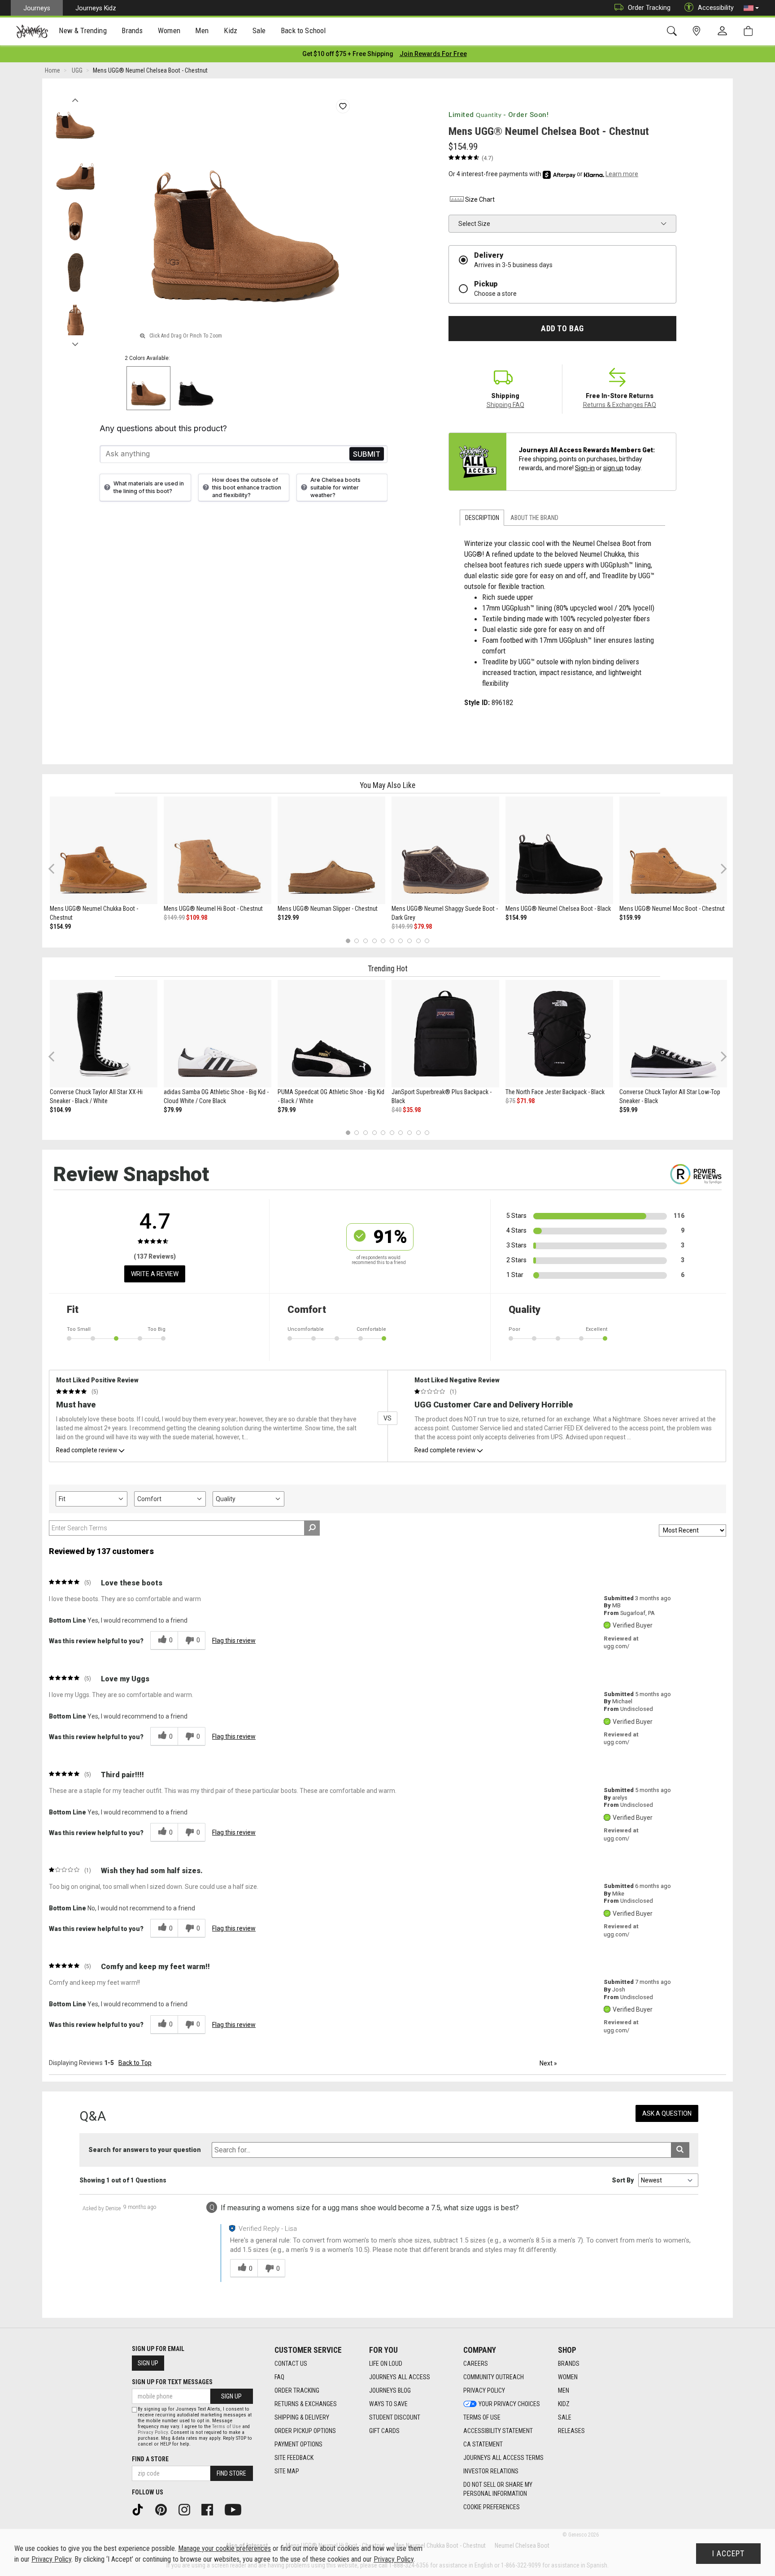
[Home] (32, 31)
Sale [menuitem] (259, 30)
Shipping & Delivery (302, 2417)
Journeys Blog (390, 2390)
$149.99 (174, 918)
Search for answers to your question (145, 2150)
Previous (75, 98)
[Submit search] (680, 2150)
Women (568, 2377)
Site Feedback (294, 2458)
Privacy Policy (484, 2390)
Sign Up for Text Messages (172, 2382)
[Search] (673, 31)
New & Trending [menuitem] (83, 30)
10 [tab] (427, 941)
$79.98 (423, 926)
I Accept (728, 2554)
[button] (751, 8)
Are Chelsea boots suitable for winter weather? (335, 487)
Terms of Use (482, 2417)
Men (564, 2390)
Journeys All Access (400, 2377)
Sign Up (148, 2363)
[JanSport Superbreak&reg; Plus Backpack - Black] (445, 1034)
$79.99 (173, 1110)
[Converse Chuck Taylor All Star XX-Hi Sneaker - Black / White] (104, 1034)
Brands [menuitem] (132, 30)
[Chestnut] (148, 388)
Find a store (150, 2459)
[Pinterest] (164, 2509)
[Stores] (698, 31)
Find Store (231, 2473)
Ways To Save (388, 2404)
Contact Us (291, 2364)
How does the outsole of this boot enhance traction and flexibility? (247, 487)
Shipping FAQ (505, 405)
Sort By (623, 2180)
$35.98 (412, 1110)
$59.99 (628, 1110)
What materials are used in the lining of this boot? (149, 487)
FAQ (279, 2377)
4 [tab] (374, 941)
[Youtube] (236, 2509)
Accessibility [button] (716, 8)
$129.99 (288, 918)
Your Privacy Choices (509, 2404)
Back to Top (135, 2063)
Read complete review (87, 1450)
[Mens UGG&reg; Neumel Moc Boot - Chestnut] (673, 850)
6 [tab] (392, 941)
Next (75, 342)
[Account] (724, 31)
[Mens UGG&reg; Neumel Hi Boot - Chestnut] (218, 850)
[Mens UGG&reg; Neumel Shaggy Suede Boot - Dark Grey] (445, 850)
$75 (510, 1101)
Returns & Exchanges (306, 2404)
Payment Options (298, 2444)
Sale (565, 2417)
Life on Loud (386, 2364)
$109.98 (197, 918)
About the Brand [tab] (534, 518)
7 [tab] (401, 941)
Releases (571, 2431)
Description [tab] (482, 518)
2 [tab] (357, 941)
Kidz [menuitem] (231, 30)
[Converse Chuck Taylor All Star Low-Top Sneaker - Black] (673, 1034)
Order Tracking (649, 8)
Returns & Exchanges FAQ (620, 405)
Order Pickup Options (305, 2431)
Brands (569, 2364)
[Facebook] (210, 2509)
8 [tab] (409, 941)
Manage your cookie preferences (224, 2548)
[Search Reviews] (312, 1528)
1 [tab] (348, 941)
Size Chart (480, 199)
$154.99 (60, 926)
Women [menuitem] (169, 30)
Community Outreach (494, 2377)
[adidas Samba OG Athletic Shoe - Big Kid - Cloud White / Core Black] (218, 1034)
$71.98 (526, 1101)
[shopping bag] (750, 31)
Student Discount (395, 2417)
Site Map (287, 2471)
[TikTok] (141, 2509)
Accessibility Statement (498, 2431)
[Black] (196, 388)
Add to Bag (562, 329)
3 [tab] (366, 941)
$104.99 (60, 1110)
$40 (396, 1110)
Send (367, 454)
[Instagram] (187, 2509)
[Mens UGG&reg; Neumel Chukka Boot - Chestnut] (104, 850)
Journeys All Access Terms (503, 2458)
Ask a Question (667, 2113)
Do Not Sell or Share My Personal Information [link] (498, 2489)
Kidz (564, 2404)
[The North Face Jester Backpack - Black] (559, 1034)
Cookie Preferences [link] (492, 2507)
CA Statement (483, 2444)
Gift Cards (384, 2431)
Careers (476, 2364)
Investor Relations (491, 2471)
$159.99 (630, 918)
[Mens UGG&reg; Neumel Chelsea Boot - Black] (559, 850)
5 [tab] (383, 941)
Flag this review (234, 1641)
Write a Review (155, 1274)
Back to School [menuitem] (303, 30)
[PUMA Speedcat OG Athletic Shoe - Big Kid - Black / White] (331, 1034)
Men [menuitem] (202, 30)
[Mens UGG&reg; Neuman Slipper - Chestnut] (331, 850)
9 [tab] (418, 941)
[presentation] (83, 32)
